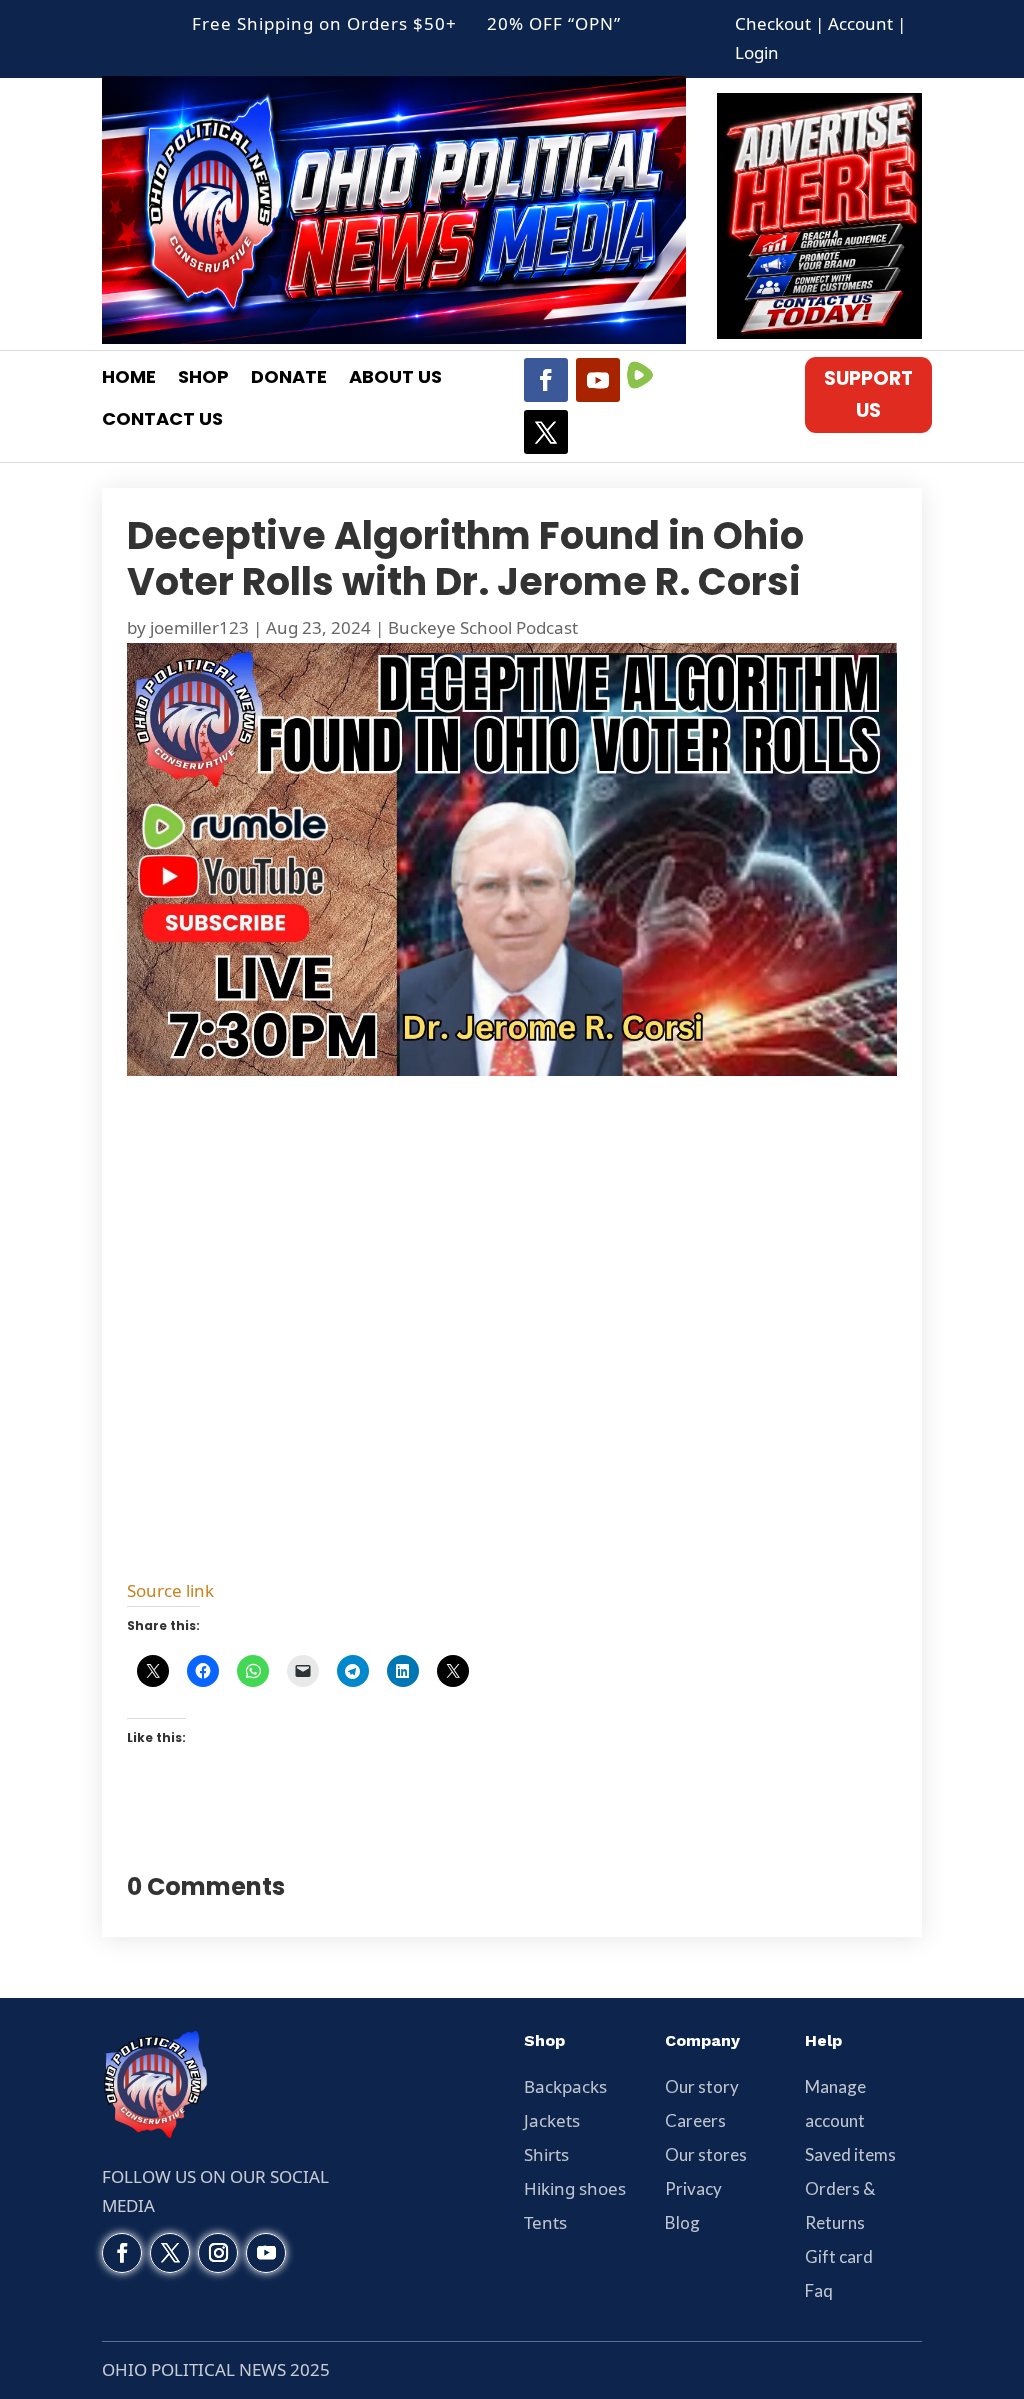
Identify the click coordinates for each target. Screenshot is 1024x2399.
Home (129, 379)
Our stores (706, 2154)
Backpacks (565, 2086)
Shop (203, 379)
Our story (702, 2086)
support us (868, 394)
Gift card (839, 2256)
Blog (682, 2222)
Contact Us (162, 421)
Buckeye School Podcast (483, 627)
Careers (695, 2120)
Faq (819, 2290)
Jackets (552, 2120)
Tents (545, 2222)
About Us (395, 379)
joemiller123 (199, 627)
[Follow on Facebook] (546, 380)
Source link (170, 1590)
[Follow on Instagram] (218, 2253)
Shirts (546, 2154)
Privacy (693, 2188)
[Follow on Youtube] (598, 380)
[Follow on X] (546, 432)
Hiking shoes (575, 2188)
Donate (289, 379)
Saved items (850, 2154)
